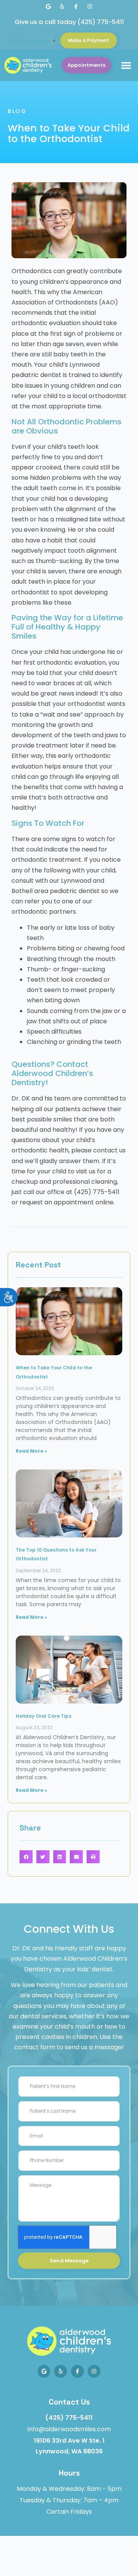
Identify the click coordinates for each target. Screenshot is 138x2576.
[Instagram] (90, 6)
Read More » (31, 1451)
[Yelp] (62, 6)
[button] (126, 65)
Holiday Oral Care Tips (44, 1716)
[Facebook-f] (76, 6)
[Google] (48, 6)
